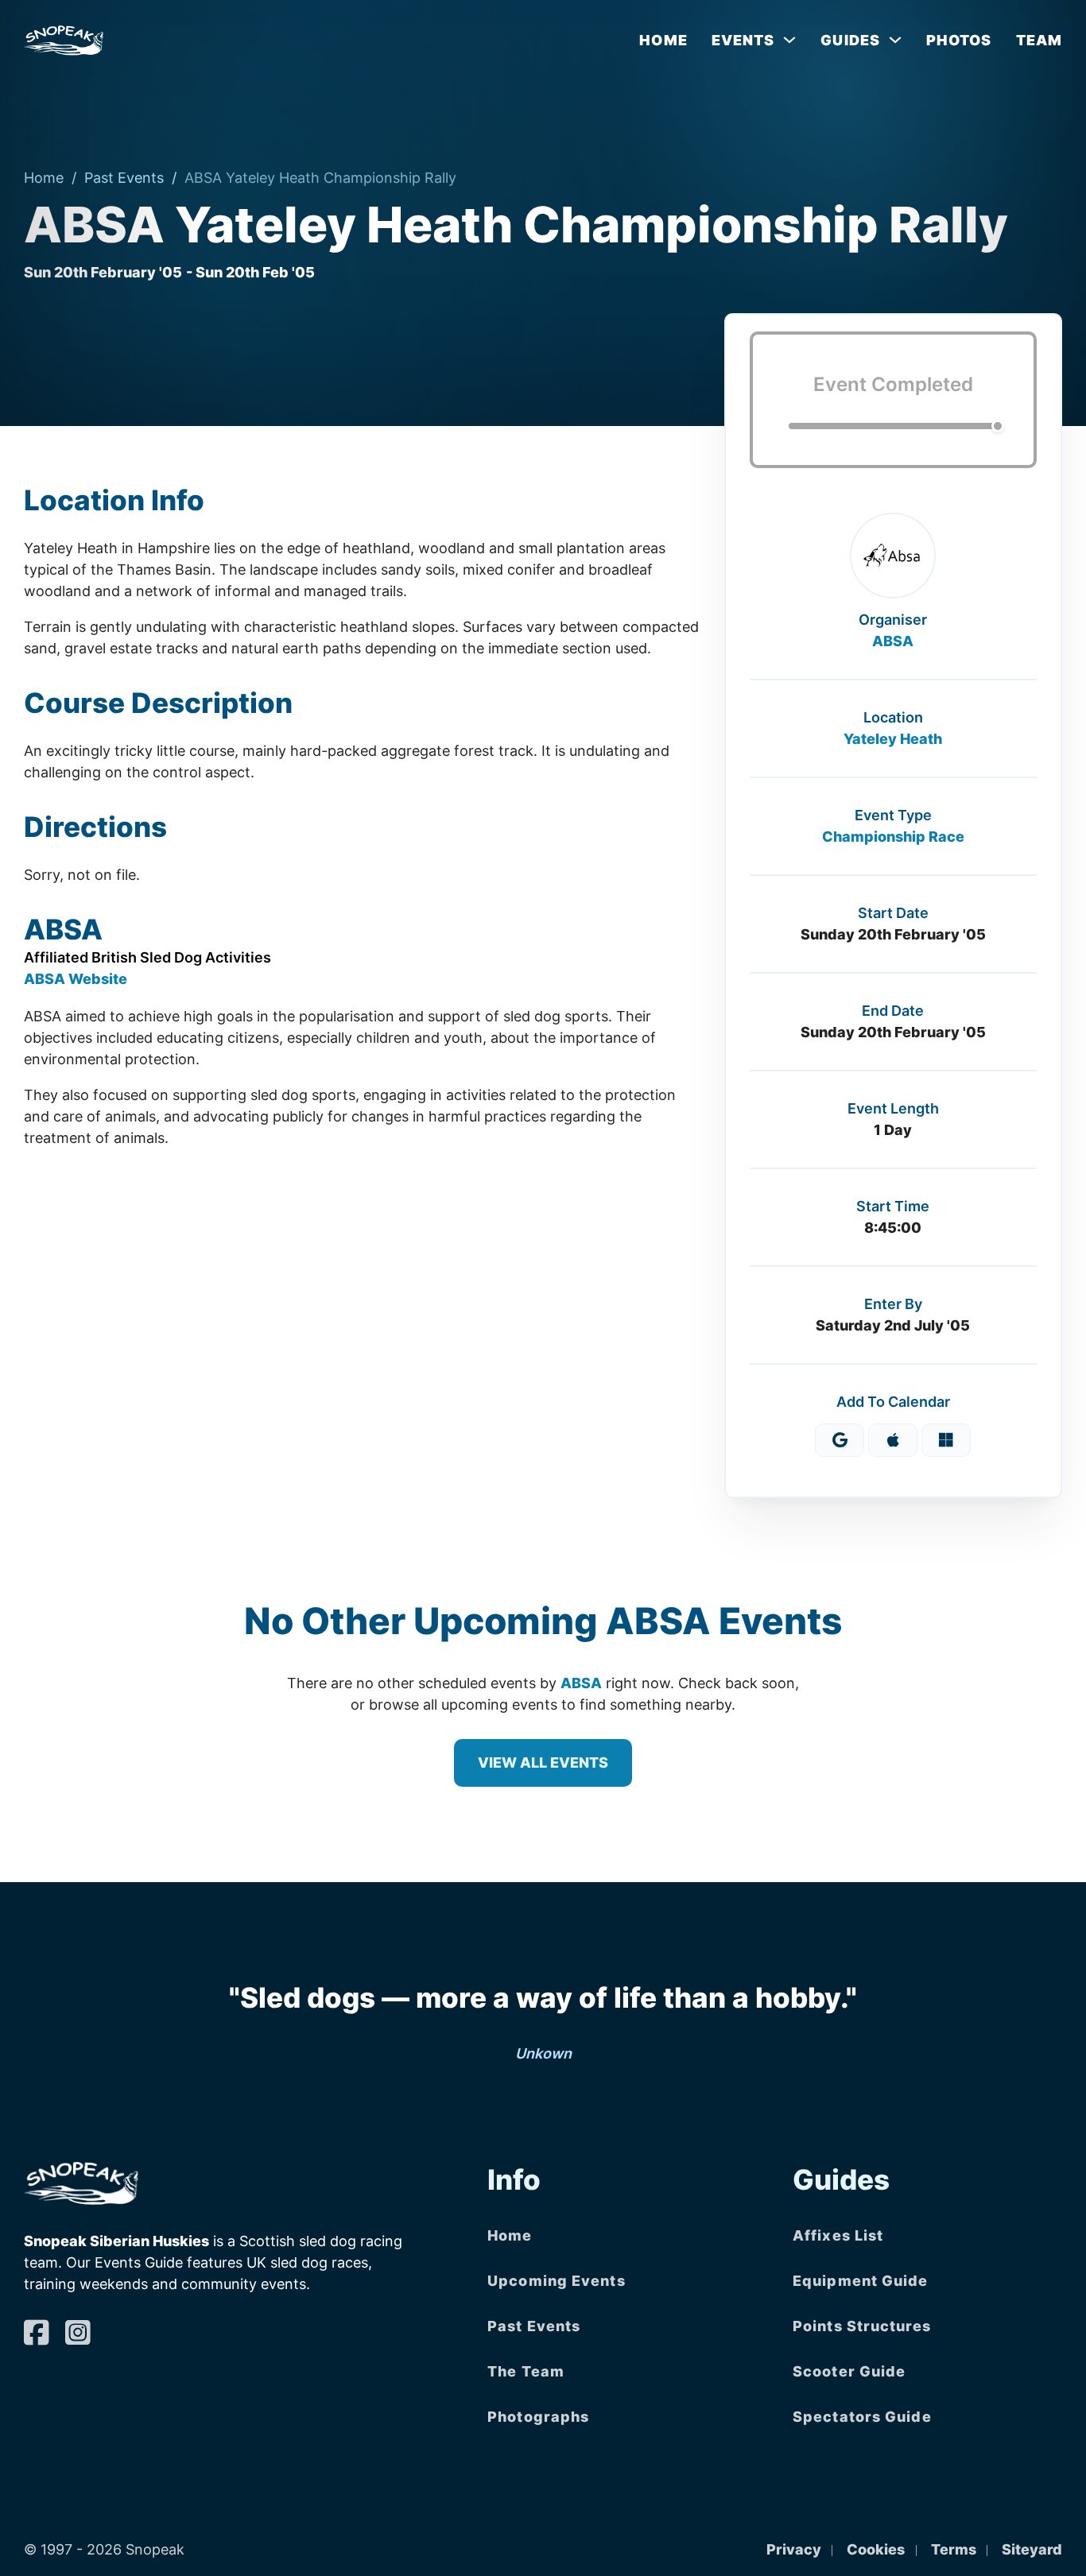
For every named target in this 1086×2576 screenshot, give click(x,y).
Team (1039, 40)
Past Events (124, 178)
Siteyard (1032, 2549)
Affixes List (838, 2235)
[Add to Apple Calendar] (893, 1440)
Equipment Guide (861, 2281)
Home (663, 40)
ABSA (893, 641)
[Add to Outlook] (946, 1440)
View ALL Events (543, 1763)
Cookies (876, 2549)
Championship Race (893, 837)
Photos (959, 40)
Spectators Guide (862, 2417)
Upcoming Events (557, 2281)
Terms (954, 2549)
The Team (526, 2371)
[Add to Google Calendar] (840, 1440)
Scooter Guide (849, 2371)
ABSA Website (76, 979)
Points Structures (862, 2326)
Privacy (794, 2549)
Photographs (538, 2417)
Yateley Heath (893, 739)
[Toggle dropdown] (789, 40)
